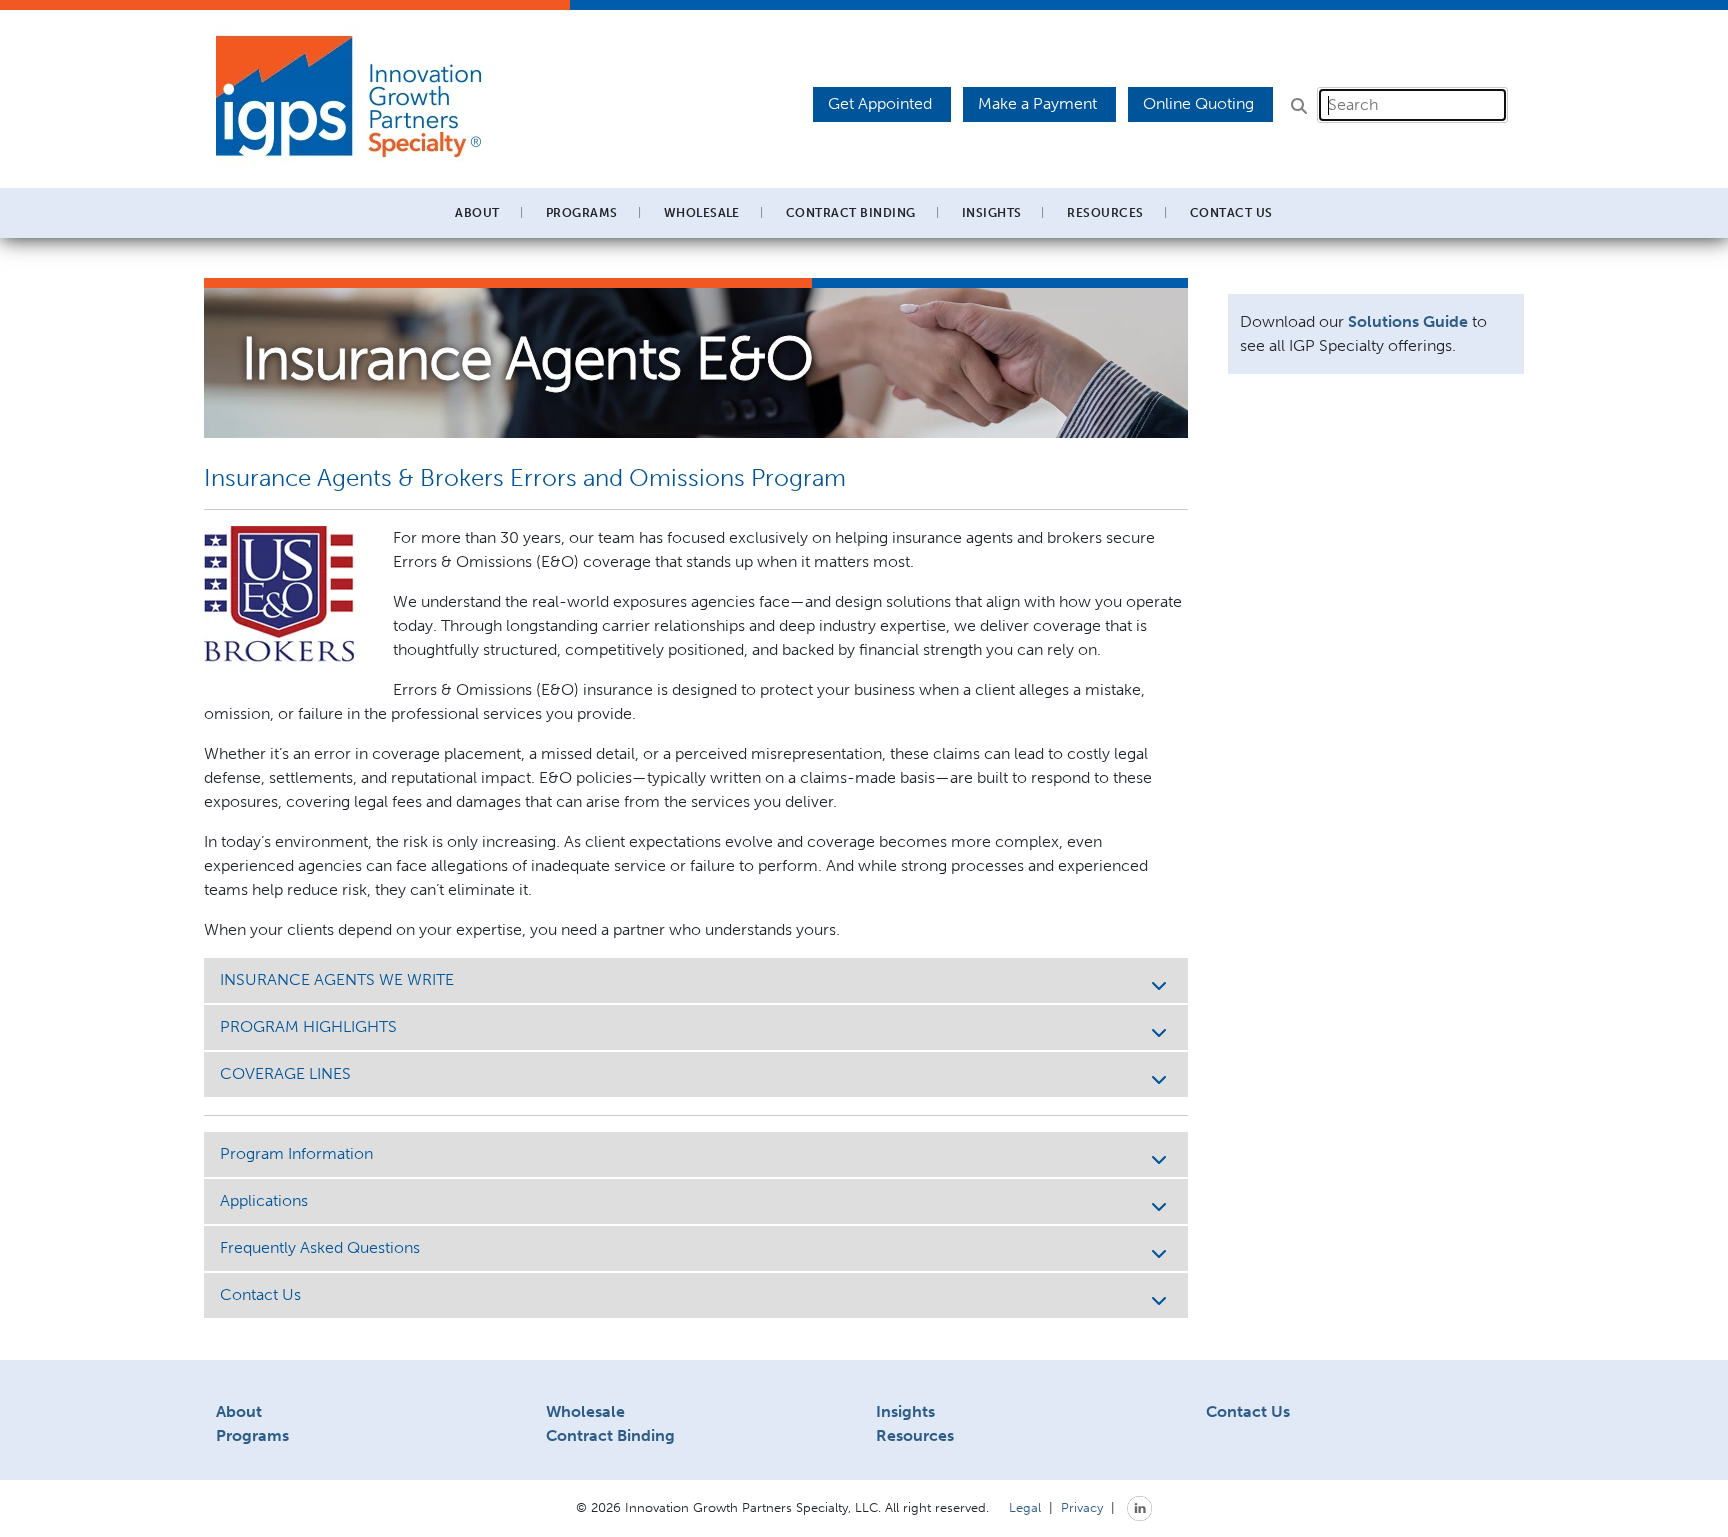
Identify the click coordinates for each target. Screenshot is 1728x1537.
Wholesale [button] (702, 213)
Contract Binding (851, 213)
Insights (992, 213)
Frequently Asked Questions (320, 1247)
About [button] (477, 213)
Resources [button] (1105, 213)
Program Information (296, 1153)
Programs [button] (582, 213)
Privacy (1082, 1507)
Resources (915, 1435)
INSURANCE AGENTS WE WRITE (337, 979)
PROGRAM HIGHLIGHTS (308, 1026)
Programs (252, 1435)
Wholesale (585, 1411)
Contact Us (1231, 213)
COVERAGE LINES (285, 1073)
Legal (1025, 1507)
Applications (264, 1200)
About (239, 1411)
